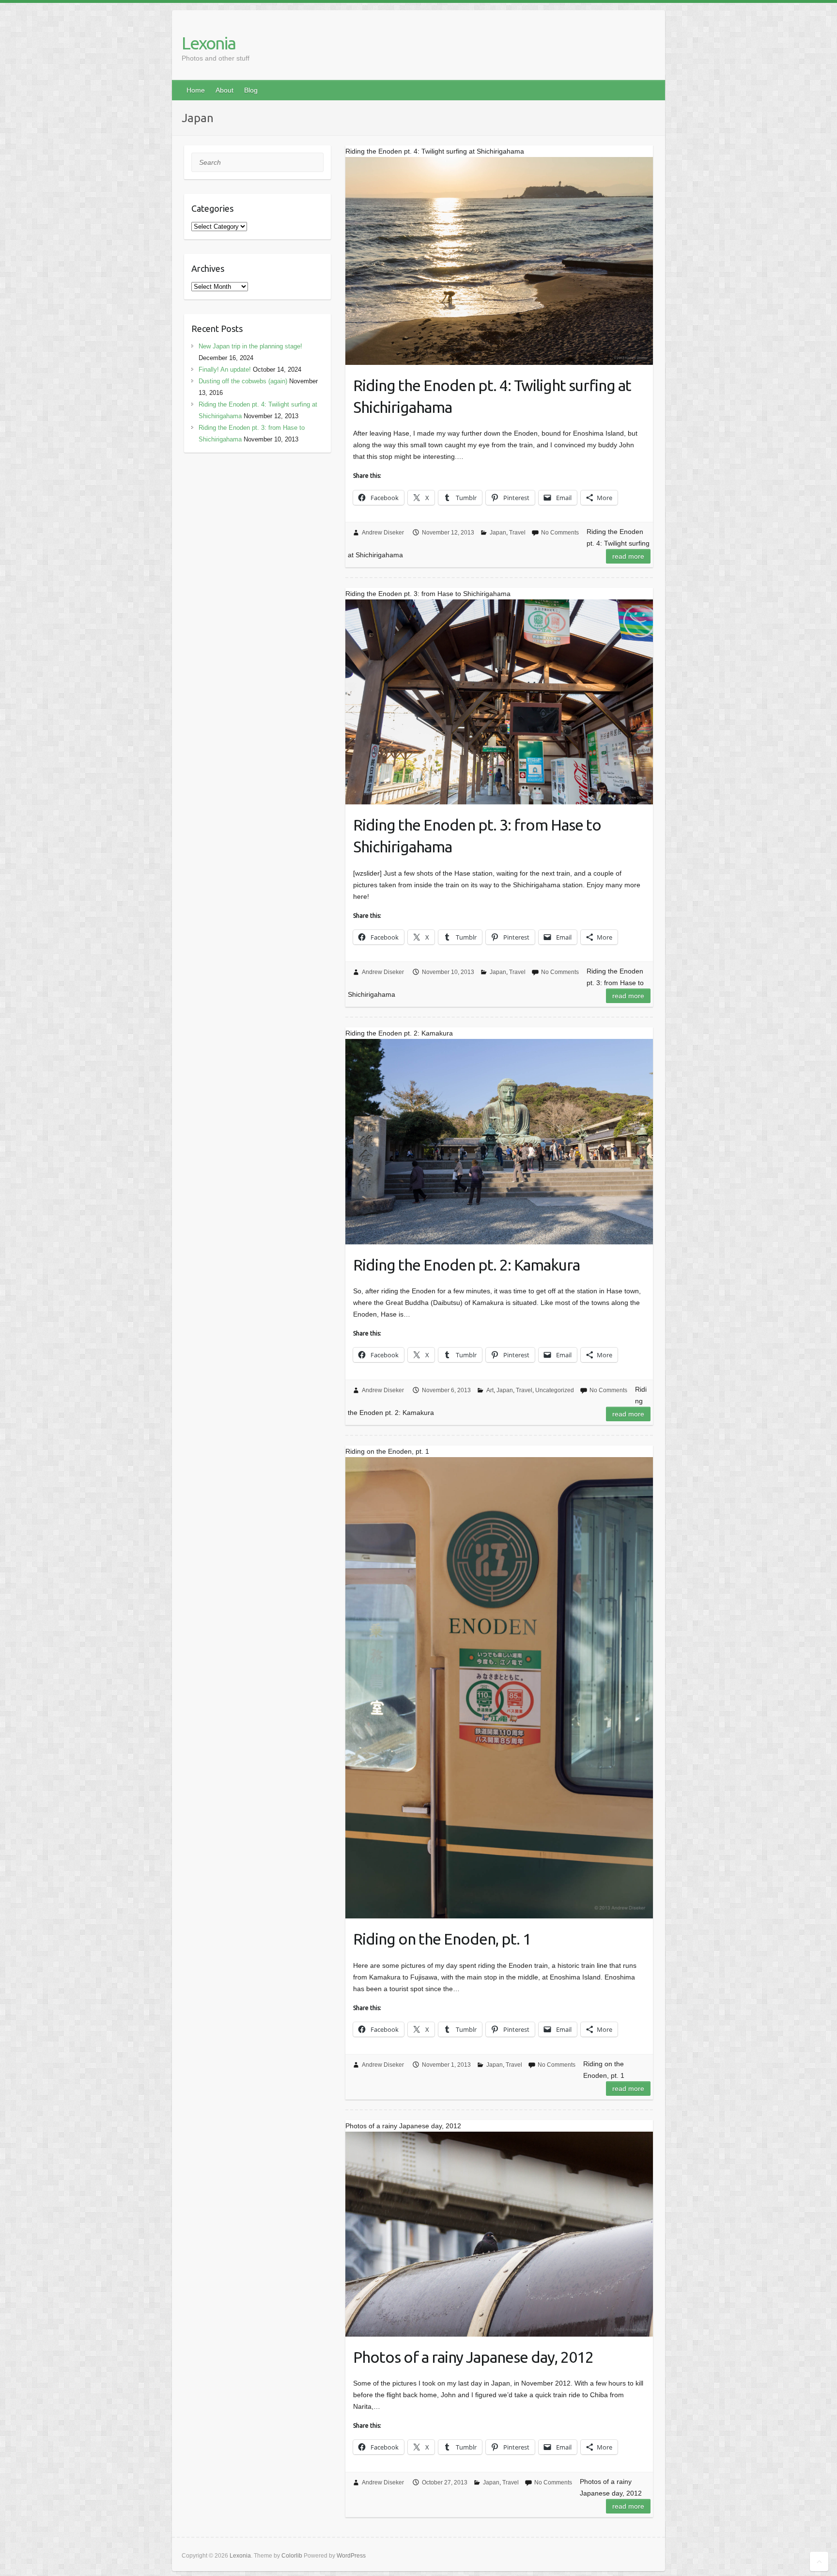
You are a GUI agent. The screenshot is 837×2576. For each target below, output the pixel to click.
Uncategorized (555, 1390)
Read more (628, 556)
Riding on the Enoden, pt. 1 (442, 1939)
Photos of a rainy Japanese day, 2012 (473, 2357)
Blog (251, 90)
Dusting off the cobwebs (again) (243, 381)
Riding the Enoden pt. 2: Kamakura (466, 1265)
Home (196, 90)
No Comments (560, 533)
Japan (498, 533)
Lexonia (209, 43)
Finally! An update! (225, 369)
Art (490, 1390)
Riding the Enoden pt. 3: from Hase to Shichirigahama (477, 836)
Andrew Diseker (383, 533)
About (225, 90)
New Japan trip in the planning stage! (250, 346)
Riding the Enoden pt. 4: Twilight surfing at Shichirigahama (492, 396)
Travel (517, 533)
